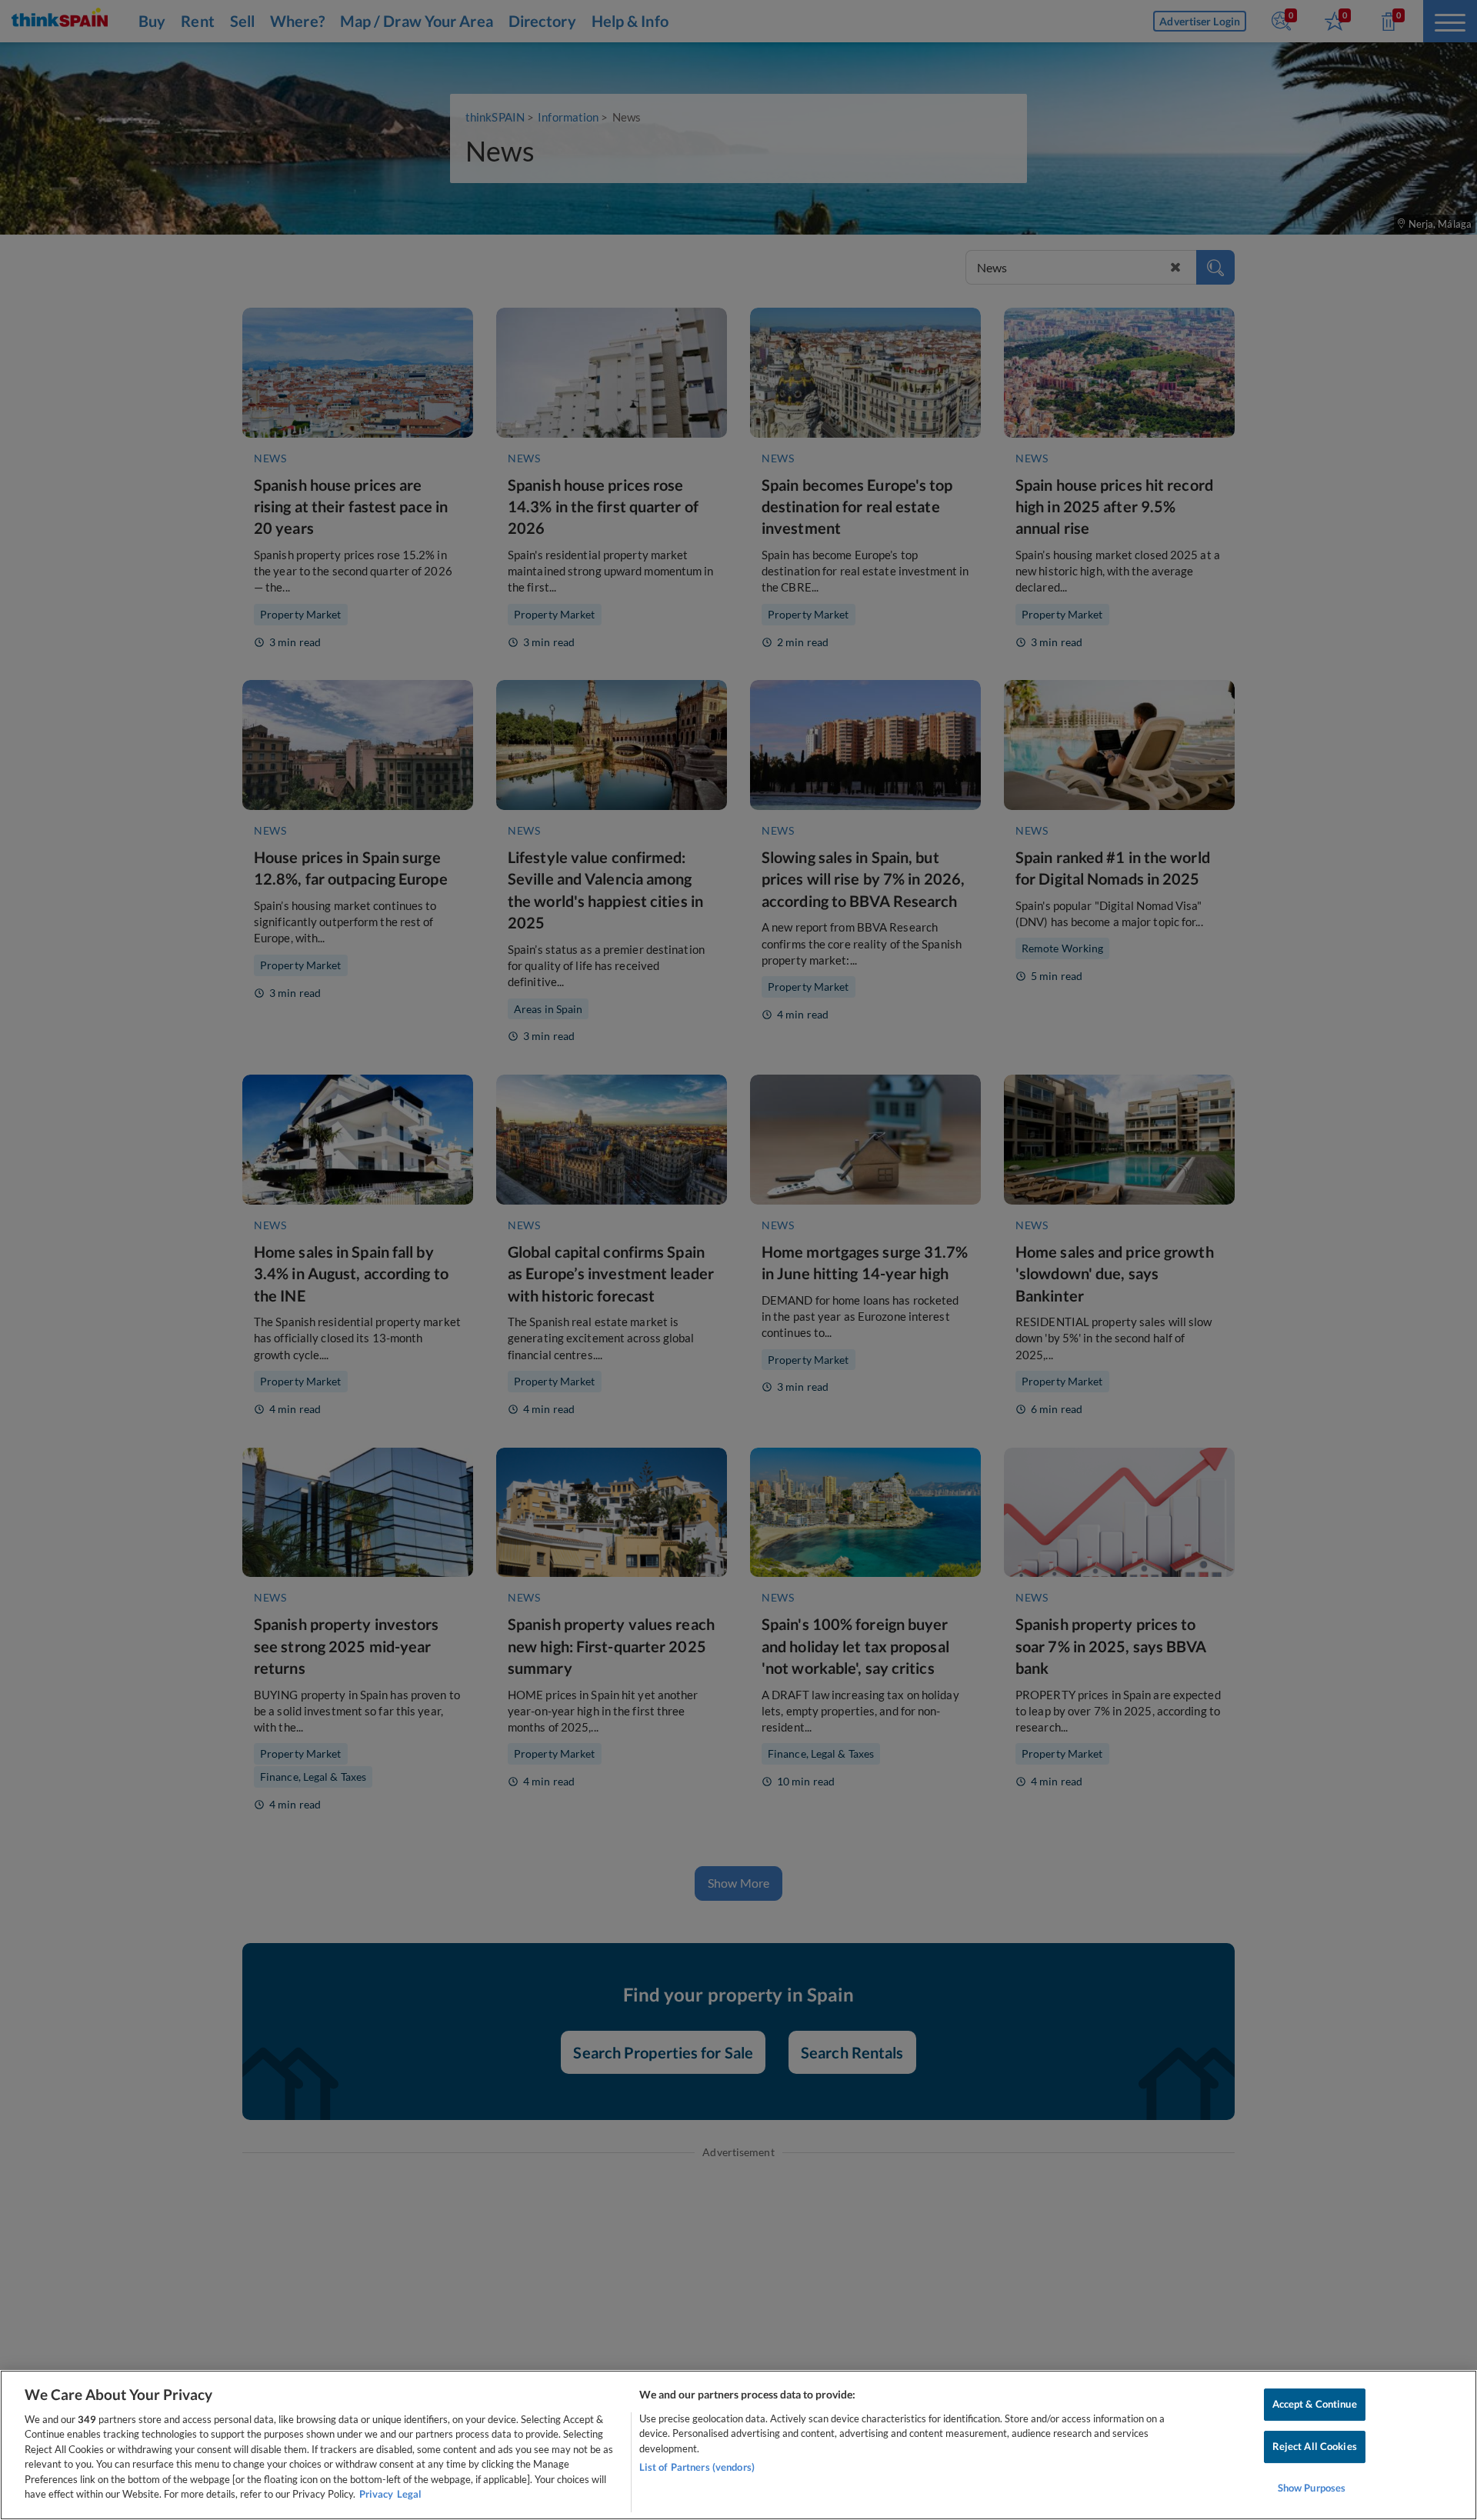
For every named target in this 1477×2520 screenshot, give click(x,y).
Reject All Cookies (1315, 2446)
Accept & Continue (1315, 2405)
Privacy (376, 2494)
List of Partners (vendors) (697, 2467)
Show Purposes (1312, 2488)
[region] (738, 2445)
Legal (409, 2494)
